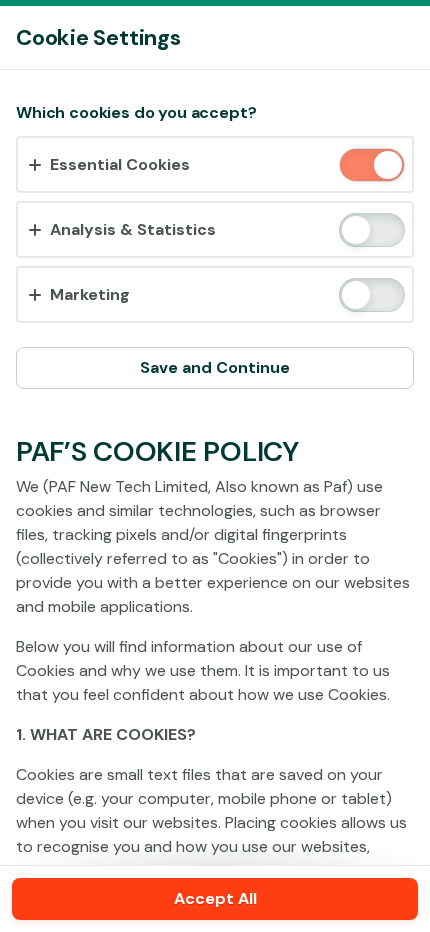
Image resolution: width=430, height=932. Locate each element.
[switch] (386, 166)
